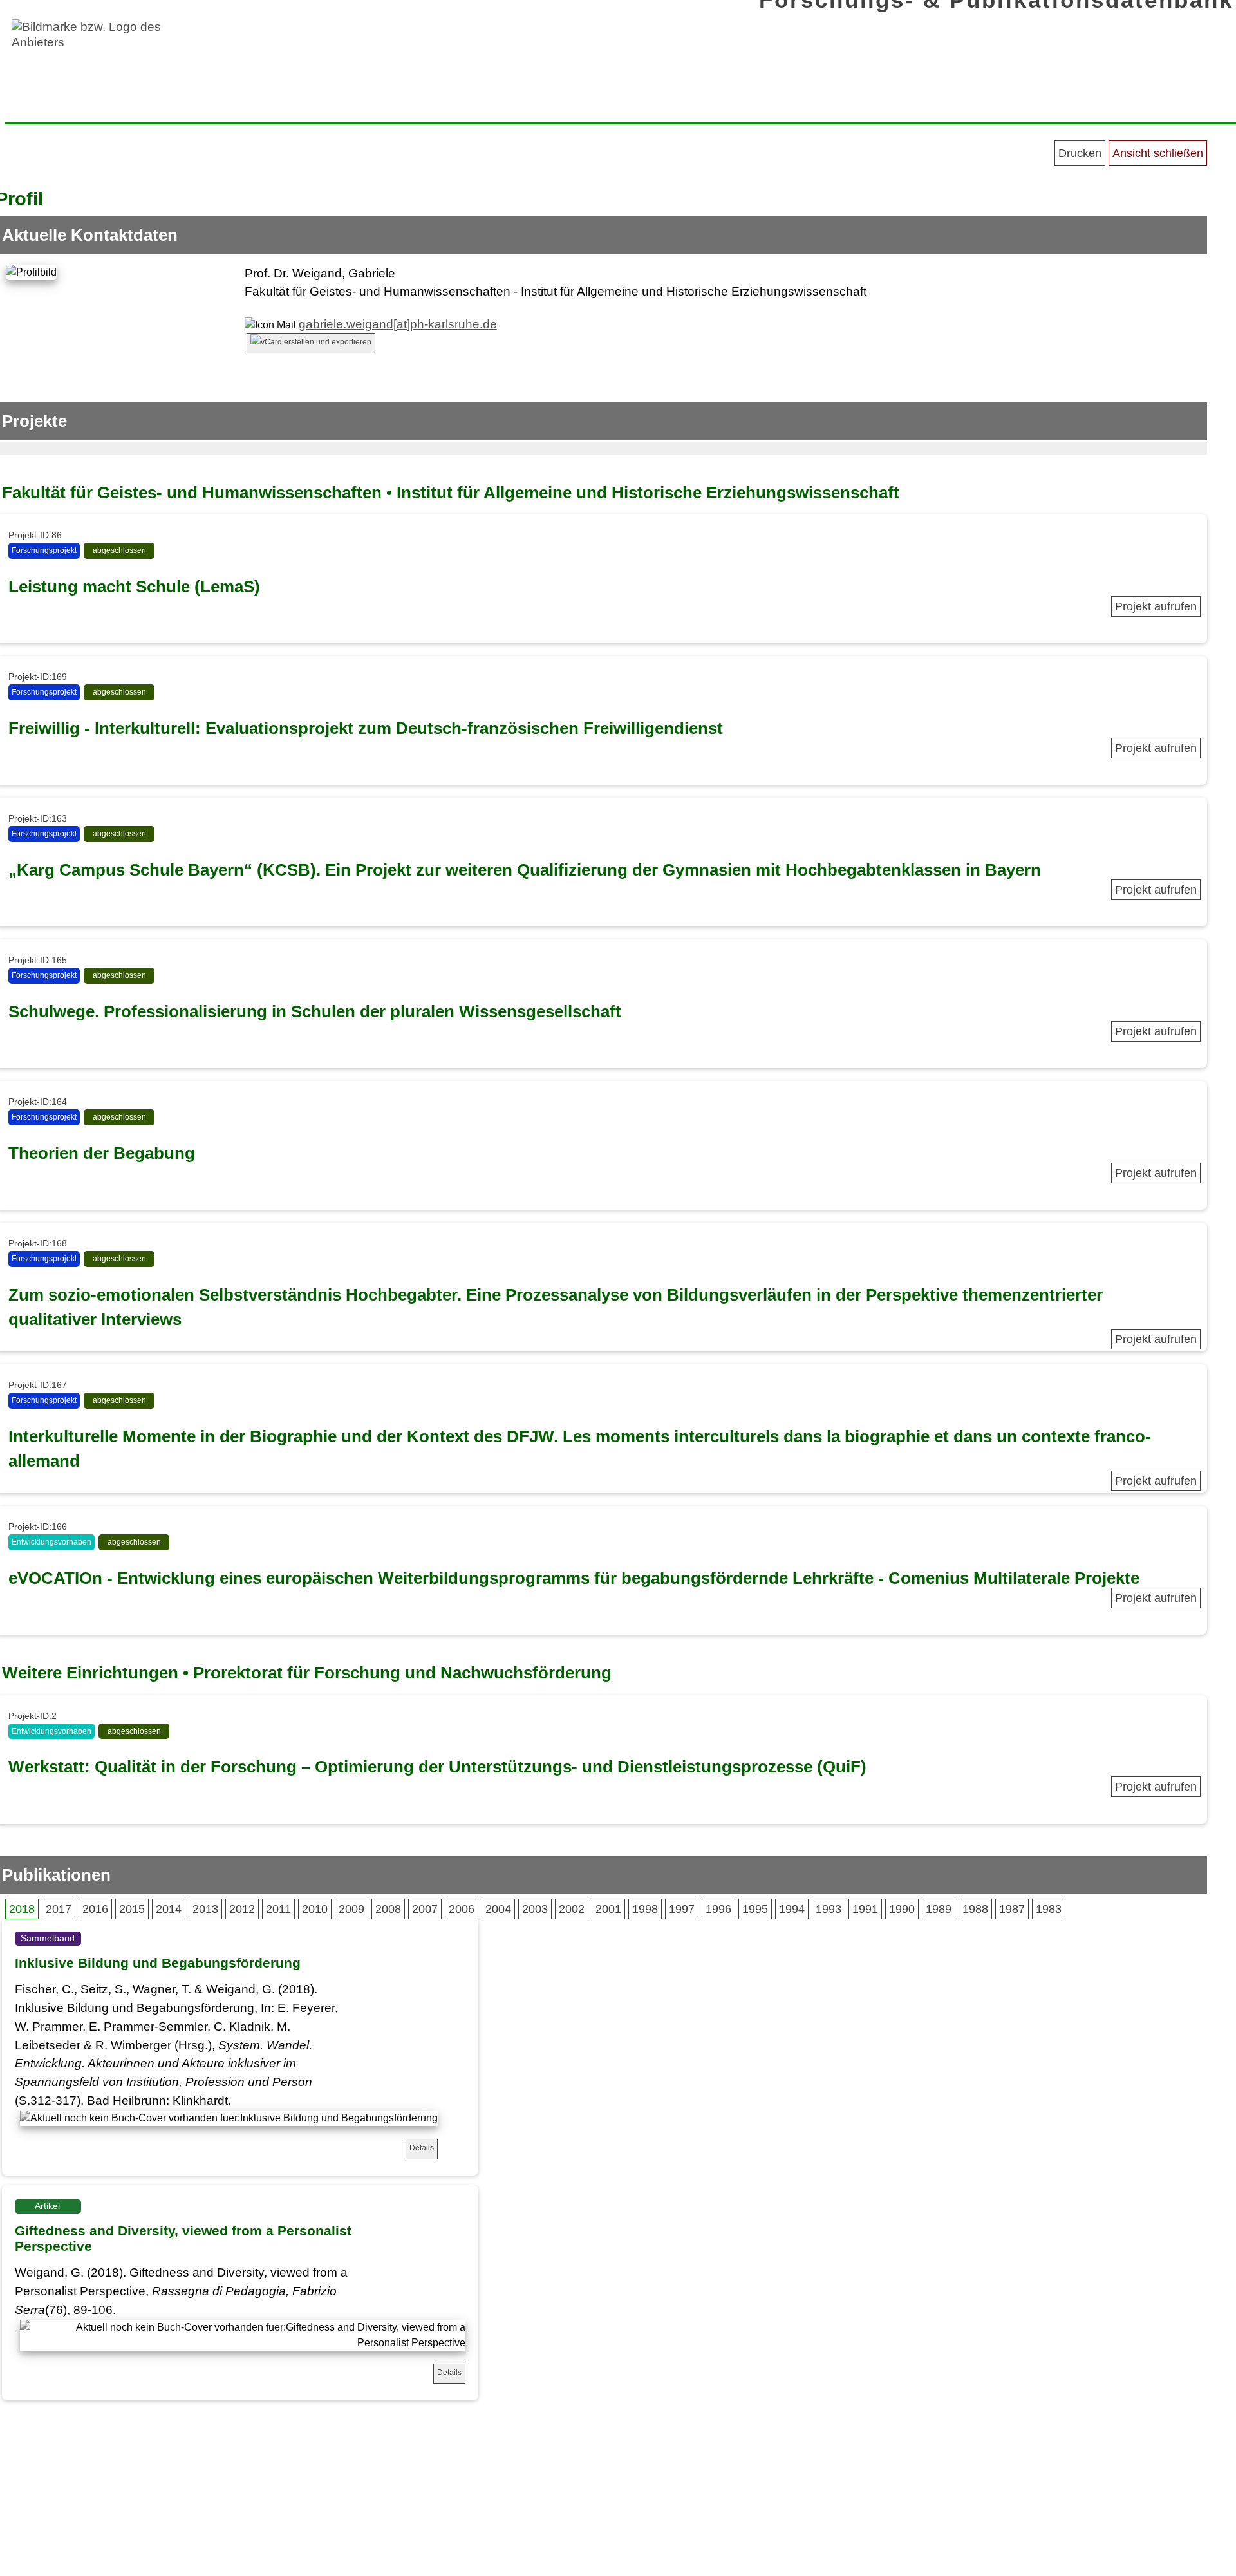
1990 (902, 1909)
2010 (315, 1909)
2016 (95, 1909)
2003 (535, 1909)
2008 (388, 1909)
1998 (645, 1909)
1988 (975, 1909)
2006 (462, 1909)
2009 (351, 1909)
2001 (608, 1909)
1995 (755, 1909)
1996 (718, 1909)
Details (422, 2148)
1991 (865, 1909)
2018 (22, 1909)
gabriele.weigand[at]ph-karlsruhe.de (398, 324)
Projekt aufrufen (1156, 606)
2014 (169, 1909)
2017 (59, 1909)
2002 (572, 1909)
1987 (1012, 1909)
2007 (425, 1909)
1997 (682, 1909)
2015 (132, 1909)
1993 (829, 1909)
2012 (242, 1909)
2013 (205, 1909)
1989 (939, 1909)
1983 (1049, 1909)
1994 (792, 1909)
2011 (278, 1909)
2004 (498, 1909)
